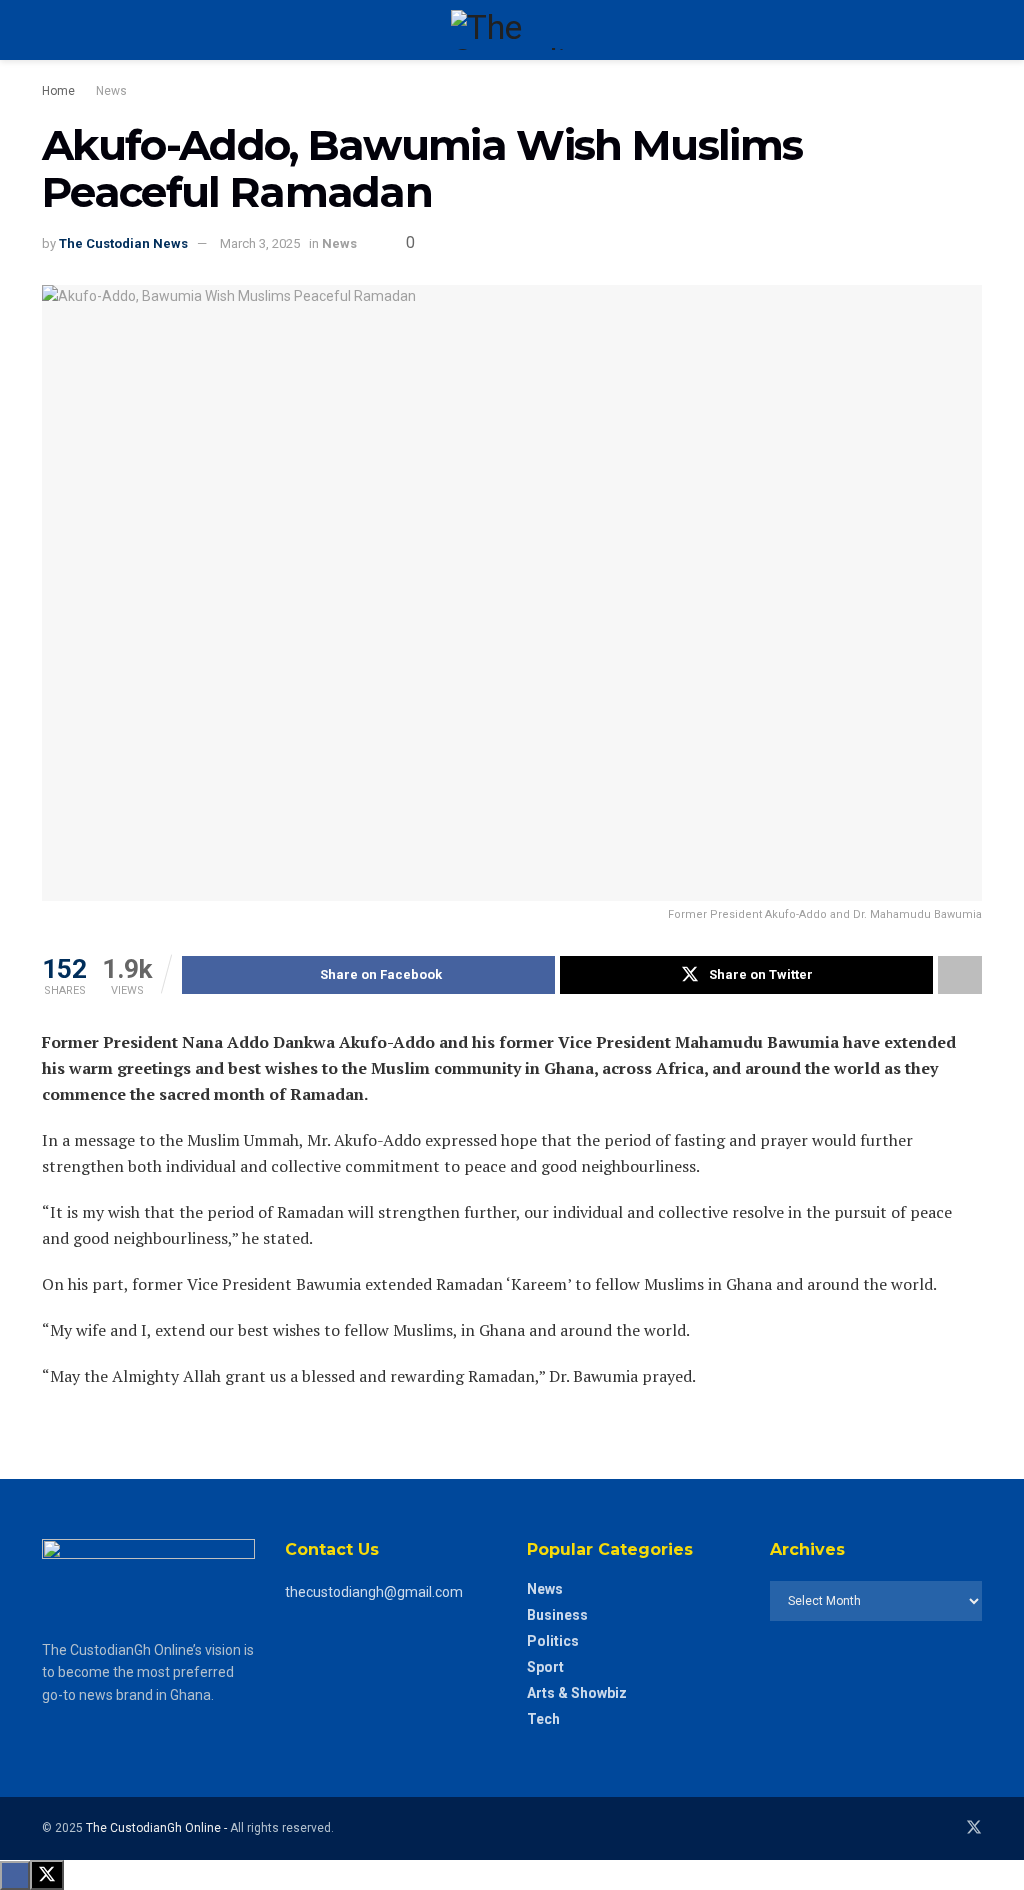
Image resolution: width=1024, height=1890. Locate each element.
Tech (543, 1719)
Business (557, 1615)
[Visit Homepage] (511, 30)
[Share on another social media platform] (960, 975)
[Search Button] (973, 30)
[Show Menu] (50, 30)
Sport (545, 1667)
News (111, 91)
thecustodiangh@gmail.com (374, 1592)
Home (58, 91)
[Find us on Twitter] (974, 1828)
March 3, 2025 (260, 243)
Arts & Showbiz (577, 1693)
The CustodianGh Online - (158, 1828)
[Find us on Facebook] (946, 1828)
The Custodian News (123, 243)
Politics (553, 1641)
